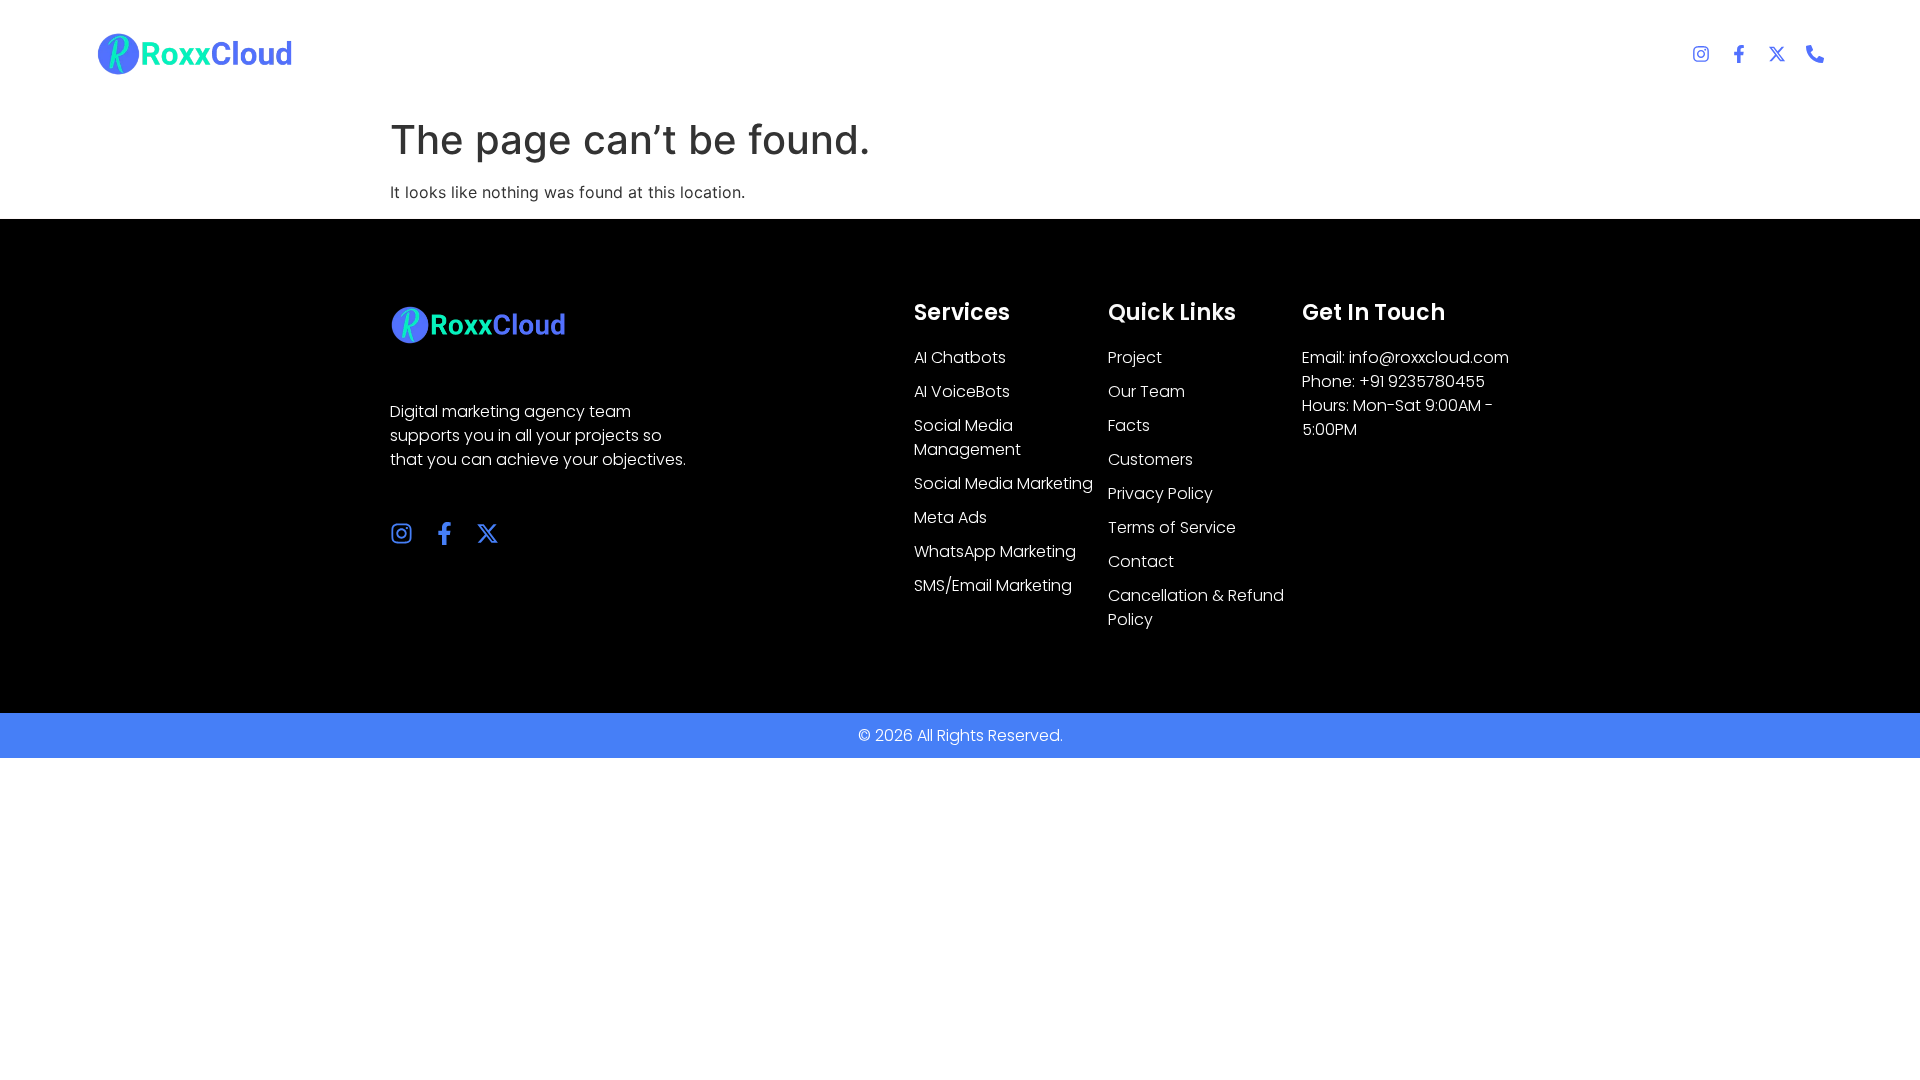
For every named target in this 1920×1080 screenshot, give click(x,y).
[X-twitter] (1777, 54)
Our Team (1146, 391)
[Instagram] (1701, 54)
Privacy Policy (1160, 493)
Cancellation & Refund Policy (1196, 607)
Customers (1150, 459)
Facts (1129, 425)
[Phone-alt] (1815, 54)
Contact (1141, 561)
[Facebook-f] (1739, 54)
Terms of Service (1172, 527)
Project (1135, 357)
